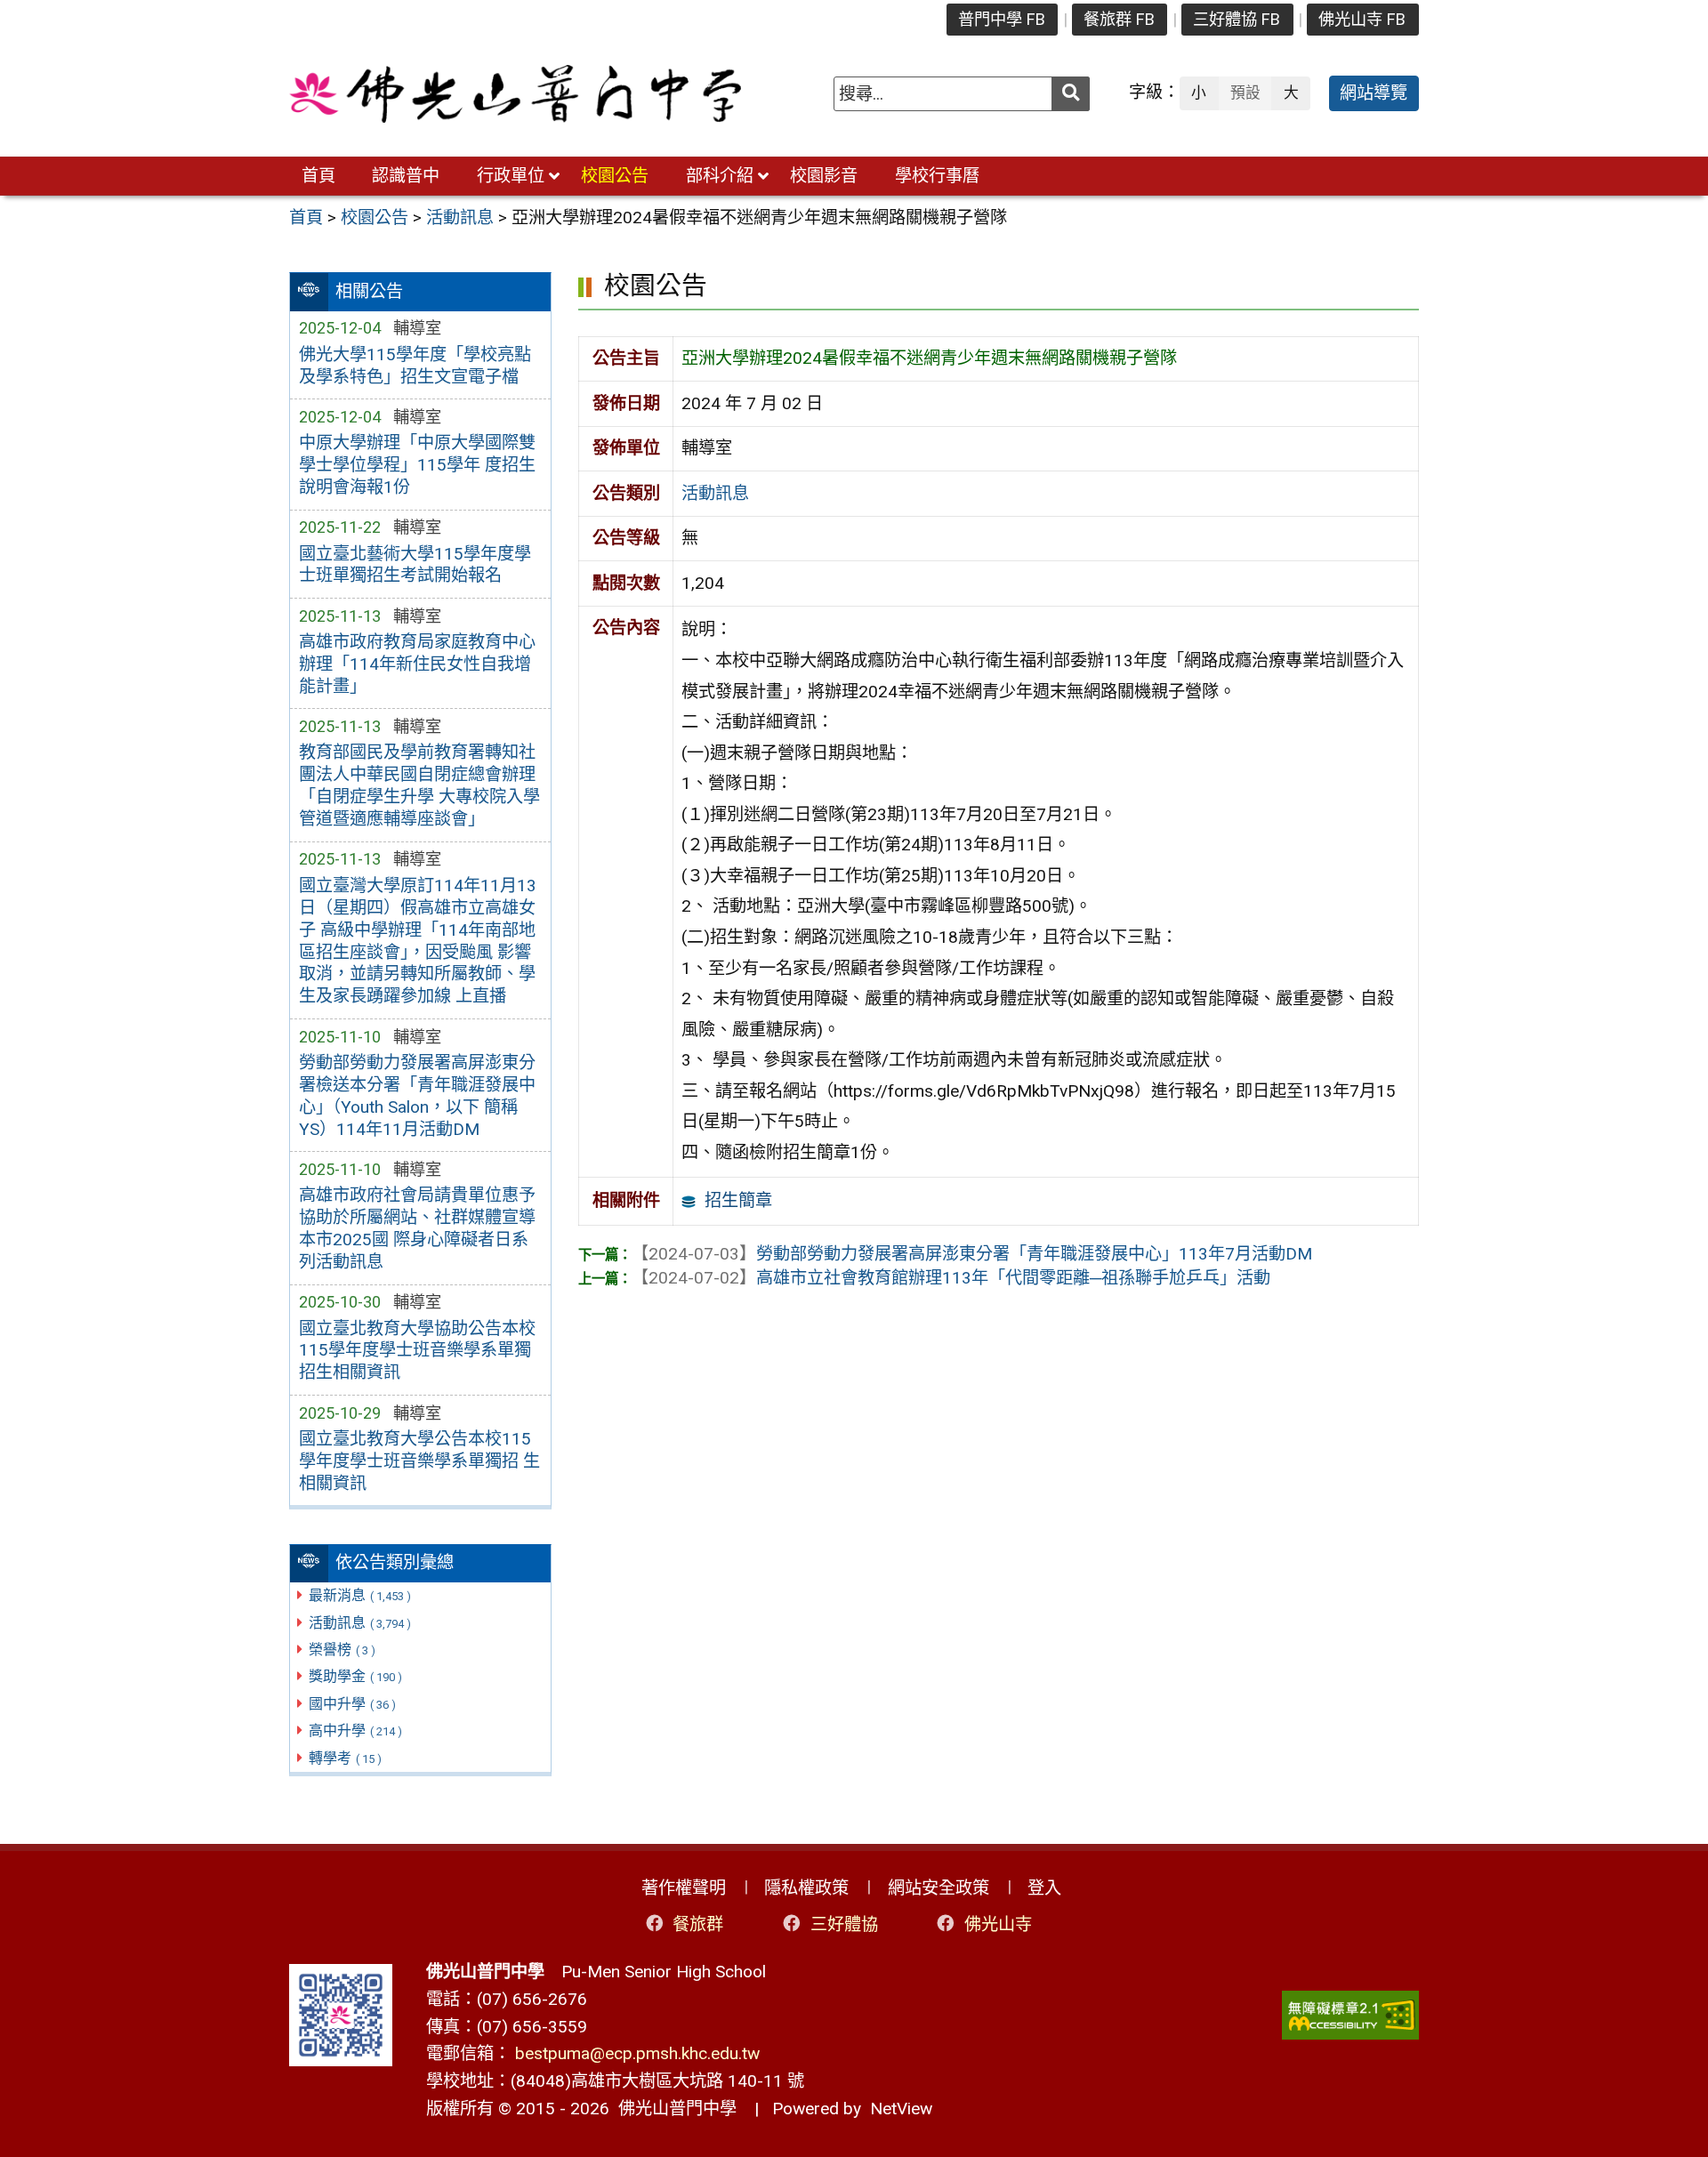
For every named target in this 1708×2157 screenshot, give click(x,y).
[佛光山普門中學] (515, 94)
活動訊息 (360, 1623)
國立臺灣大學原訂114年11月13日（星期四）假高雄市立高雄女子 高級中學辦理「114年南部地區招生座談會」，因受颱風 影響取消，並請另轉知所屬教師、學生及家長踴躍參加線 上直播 (418, 941)
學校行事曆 (937, 176)
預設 (1245, 93)
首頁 (318, 176)
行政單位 (511, 176)
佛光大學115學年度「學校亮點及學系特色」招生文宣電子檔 (415, 366)
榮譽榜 (342, 1650)
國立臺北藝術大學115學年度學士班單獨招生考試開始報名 (415, 565)
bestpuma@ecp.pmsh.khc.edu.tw (637, 2053)
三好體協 (844, 1924)
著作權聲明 (684, 1888)
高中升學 (355, 1730)
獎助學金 (355, 1676)
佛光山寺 (998, 1924)
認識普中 (406, 176)
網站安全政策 (939, 1888)
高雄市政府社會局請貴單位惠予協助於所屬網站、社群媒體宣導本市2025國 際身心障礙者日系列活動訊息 (417, 1228)
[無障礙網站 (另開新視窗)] (1350, 2015)
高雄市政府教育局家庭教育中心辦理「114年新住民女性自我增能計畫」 (417, 664)
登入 (1044, 1888)
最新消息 (360, 1595)
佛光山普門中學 (673, 2109)
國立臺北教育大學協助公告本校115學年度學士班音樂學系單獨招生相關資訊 (417, 1351)
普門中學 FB (1002, 19)
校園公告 (615, 176)
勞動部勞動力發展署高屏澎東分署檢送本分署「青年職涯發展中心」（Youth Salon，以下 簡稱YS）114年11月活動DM (417, 1096)
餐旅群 (698, 1924)
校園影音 (824, 176)
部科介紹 (720, 176)
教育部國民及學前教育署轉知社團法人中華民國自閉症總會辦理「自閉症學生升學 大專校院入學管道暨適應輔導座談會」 (419, 785)
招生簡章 (738, 1200)
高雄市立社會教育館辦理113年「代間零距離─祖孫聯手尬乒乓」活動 (951, 1278)
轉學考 (345, 1758)
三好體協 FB (1237, 19)
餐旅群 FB (1119, 19)
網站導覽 (1374, 93)
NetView (901, 2109)
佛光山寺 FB (1362, 19)
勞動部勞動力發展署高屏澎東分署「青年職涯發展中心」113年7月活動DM (972, 1254)
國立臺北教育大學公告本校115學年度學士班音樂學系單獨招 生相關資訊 (419, 1461)
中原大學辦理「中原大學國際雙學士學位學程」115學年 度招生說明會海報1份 (417, 465)
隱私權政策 (806, 1888)
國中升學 (352, 1704)
